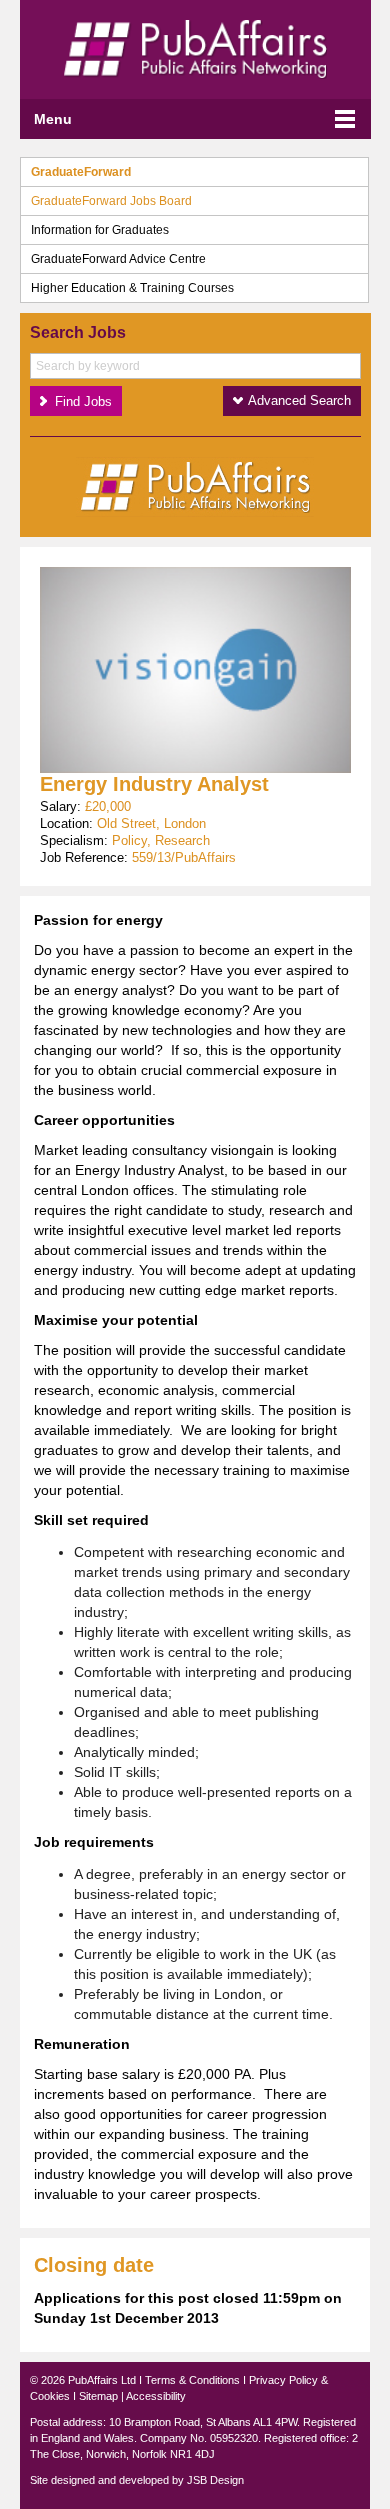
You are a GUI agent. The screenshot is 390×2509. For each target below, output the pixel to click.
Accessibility (156, 2396)
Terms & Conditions (192, 2380)
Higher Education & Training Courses (132, 288)
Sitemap (98, 2396)
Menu (53, 119)
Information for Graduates (100, 230)
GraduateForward (81, 172)
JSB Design (215, 2480)
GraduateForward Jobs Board (111, 201)
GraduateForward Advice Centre (118, 259)
